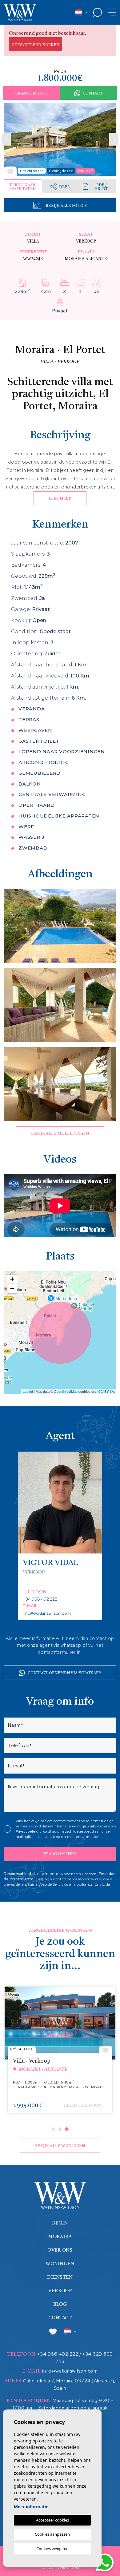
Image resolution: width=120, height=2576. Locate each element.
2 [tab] (60, 2129)
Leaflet (28, 1391)
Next (114, 139)
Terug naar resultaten (23, 187)
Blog (60, 2305)
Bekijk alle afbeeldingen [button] (60, 1134)
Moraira (60, 2237)
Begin (60, 2223)
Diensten (60, 2278)
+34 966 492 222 (40, 1599)
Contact (93, 94)
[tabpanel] (60, 2053)
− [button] (12, 1288)
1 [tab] (53, 2129)
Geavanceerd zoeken (36, 45)
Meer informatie (31, 2507)
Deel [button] (64, 187)
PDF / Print (102, 187)
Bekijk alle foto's (66, 206)
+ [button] (12, 1279)
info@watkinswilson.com (47, 1613)
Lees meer (60, 499)
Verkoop (60, 2291)
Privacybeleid (28, 1831)
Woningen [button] (60, 2264)
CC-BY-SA (106, 1391)
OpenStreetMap (66, 1391)
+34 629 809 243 (84, 2358)
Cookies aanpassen (52, 2534)
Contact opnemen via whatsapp (64, 1673)
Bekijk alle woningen (60, 2146)
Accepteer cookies (52, 2520)
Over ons (60, 2250)
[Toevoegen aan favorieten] (10, 171)
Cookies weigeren (52, 2549)
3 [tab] (67, 2129)
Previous (6, 139)
